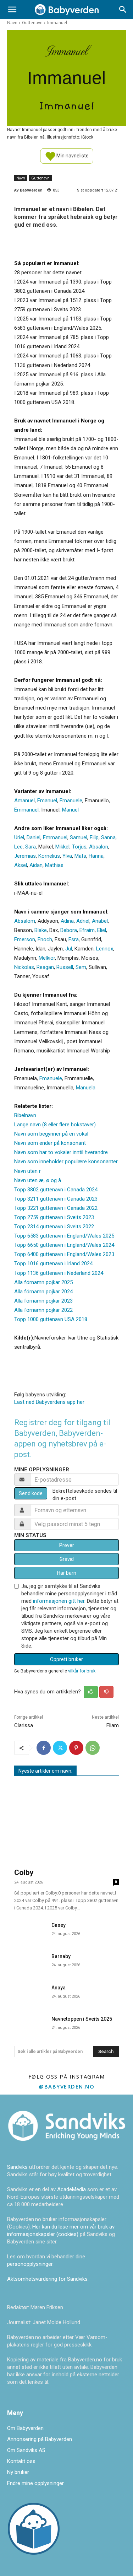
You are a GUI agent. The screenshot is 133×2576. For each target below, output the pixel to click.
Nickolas (24, 967)
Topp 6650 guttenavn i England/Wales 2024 (64, 1245)
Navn (12, 23)
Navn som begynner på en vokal (51, 1134)
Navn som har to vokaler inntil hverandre (61, 1152)
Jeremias (25, 856)
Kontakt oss (21, 2461)
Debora (69, 930)
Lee (18, 847)
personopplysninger (30, 2264)
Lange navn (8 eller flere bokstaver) (55, 1125)
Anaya (59, 1988)
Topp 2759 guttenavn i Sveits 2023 (54, 1217)
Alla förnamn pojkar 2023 (43, 1301)
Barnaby (61, 1956)
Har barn (67, 1573)
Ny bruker (18, 2472)
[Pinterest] (76, 1748)
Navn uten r (27, 1171)
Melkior (47, 958)
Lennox (105, 949)
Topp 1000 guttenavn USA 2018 (51, 1319)
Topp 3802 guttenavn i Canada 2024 (56, 1190)
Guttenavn (32, 23)
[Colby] (66, 1823)
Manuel (70, 810)
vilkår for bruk (82, 1671)
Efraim (87, 930)
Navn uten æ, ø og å (38, 1180)
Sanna (108, 837)
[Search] (123, 10)
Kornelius (49, 856)
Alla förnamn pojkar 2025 (43, 1282)
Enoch (45, 939)
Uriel (19, 837)
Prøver (67, 1545)
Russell (65, 967)
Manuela (86, 1088)
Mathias (54, 865)
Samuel (79, 837)
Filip (94, 837)
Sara (31, 847)
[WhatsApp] (93, 1748)
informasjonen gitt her (59, 1601)
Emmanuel (26, 810)
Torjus (79, 847)
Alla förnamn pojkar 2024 (43, 1292)
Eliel (102, 930)
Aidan (36, 865)
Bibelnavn (25, 1115)
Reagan (45, 967)
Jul (69, 949)
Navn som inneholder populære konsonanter (66, 1162)
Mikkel (62, 847)
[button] (12, 10)
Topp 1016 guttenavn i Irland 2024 (53, 1263)
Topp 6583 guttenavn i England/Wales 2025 (64, 1236)
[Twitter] (60, 1748)
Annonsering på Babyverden (40, 2439)
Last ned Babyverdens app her (49, 1402)
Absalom (25, 921)
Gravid (67, 1559)
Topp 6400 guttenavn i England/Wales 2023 (64, 1254)
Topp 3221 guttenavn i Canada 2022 (56, 1208)
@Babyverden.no (66, 2086)
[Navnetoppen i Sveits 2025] (30, 2024)
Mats (80, 856)
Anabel (100, 921)
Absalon (99, 847)
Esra (74, 939)
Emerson (25, 939)
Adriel (83, 921)
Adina (67, 921)
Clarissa (24, 1725)
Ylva (67, 856)
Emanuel (47, 801)
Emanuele (71, 801)
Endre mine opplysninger (35, 2483)
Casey (59, 1925)
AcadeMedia (72, 2189)
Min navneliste (72, 155)
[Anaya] (30, 1993)
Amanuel (24, 801)
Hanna (96, 856)
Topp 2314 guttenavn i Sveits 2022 (54, 1227)
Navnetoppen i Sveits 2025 (82, 2019)
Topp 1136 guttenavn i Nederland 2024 (59, 1273)
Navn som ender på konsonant (50, 1143)
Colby (24, 1872)
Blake (41, 930)
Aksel (21, 865)
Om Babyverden (25, 2428)
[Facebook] (44, 1748)
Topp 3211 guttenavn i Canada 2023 (56, 1199)
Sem (81, 967)
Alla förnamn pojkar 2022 (43, 1310)
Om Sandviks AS (26, 2450)
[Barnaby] (30, 1961)
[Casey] (30, 1930)
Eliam (113, 1725)
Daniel (34, 837)
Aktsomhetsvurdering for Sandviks (47, 2279)
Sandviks (17, 2167)
